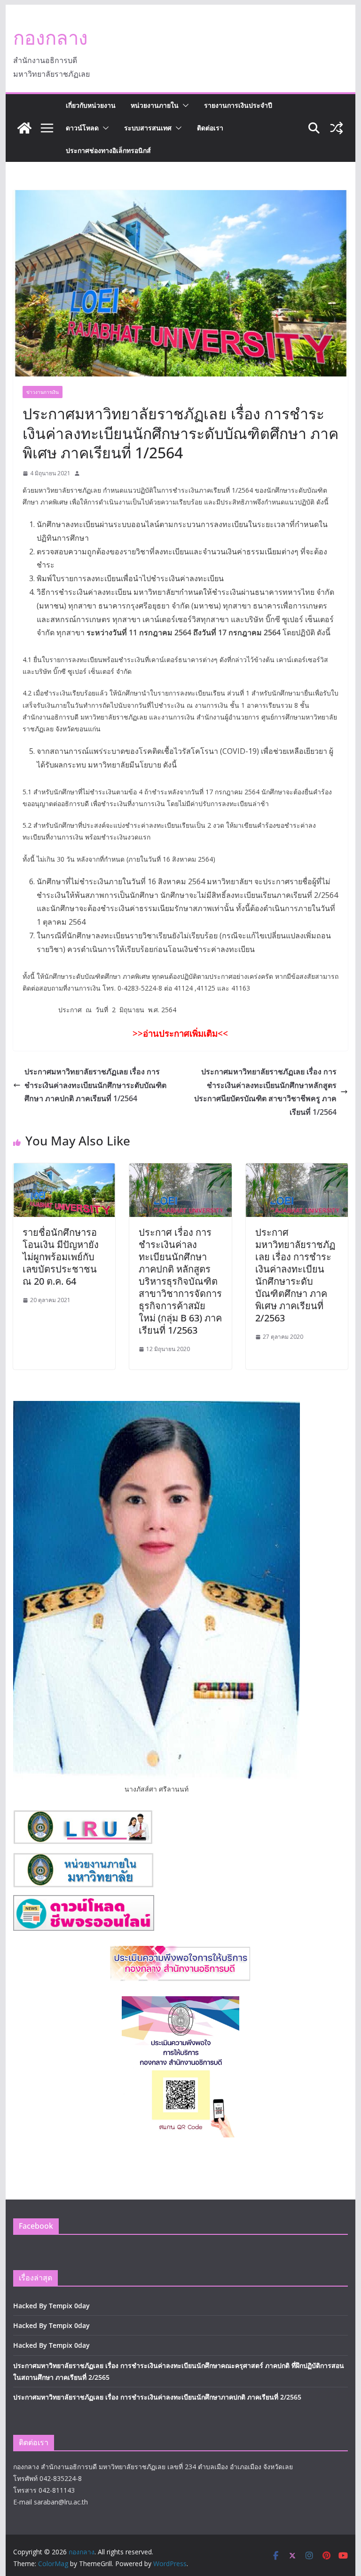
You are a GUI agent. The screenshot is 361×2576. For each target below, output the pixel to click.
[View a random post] (337, 128)
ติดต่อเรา (210, 128)
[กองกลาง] (24, 128)
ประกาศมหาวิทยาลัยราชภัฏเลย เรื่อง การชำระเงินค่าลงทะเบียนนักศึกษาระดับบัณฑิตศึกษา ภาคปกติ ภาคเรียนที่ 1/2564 (95, 1085)
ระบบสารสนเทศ (148, 128)
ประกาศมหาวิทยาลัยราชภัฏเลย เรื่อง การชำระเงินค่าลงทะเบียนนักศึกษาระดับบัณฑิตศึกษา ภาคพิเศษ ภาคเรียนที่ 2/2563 (295, 1275)
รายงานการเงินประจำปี (238, 105)
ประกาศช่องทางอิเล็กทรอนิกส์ (108, 150)
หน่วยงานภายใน (155, 105)
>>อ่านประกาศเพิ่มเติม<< (180, 1033)
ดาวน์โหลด (82, 128)
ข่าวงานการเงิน (43, 392)
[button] (184, 105)
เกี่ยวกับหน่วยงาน (91, 105)
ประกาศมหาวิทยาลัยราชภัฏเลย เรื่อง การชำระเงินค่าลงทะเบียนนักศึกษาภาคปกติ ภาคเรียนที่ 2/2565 (157, 2397)
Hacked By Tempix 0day (51, 2306)
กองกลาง (51, 37)
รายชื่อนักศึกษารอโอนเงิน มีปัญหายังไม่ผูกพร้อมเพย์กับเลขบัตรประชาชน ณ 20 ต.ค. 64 (61, 1257)
